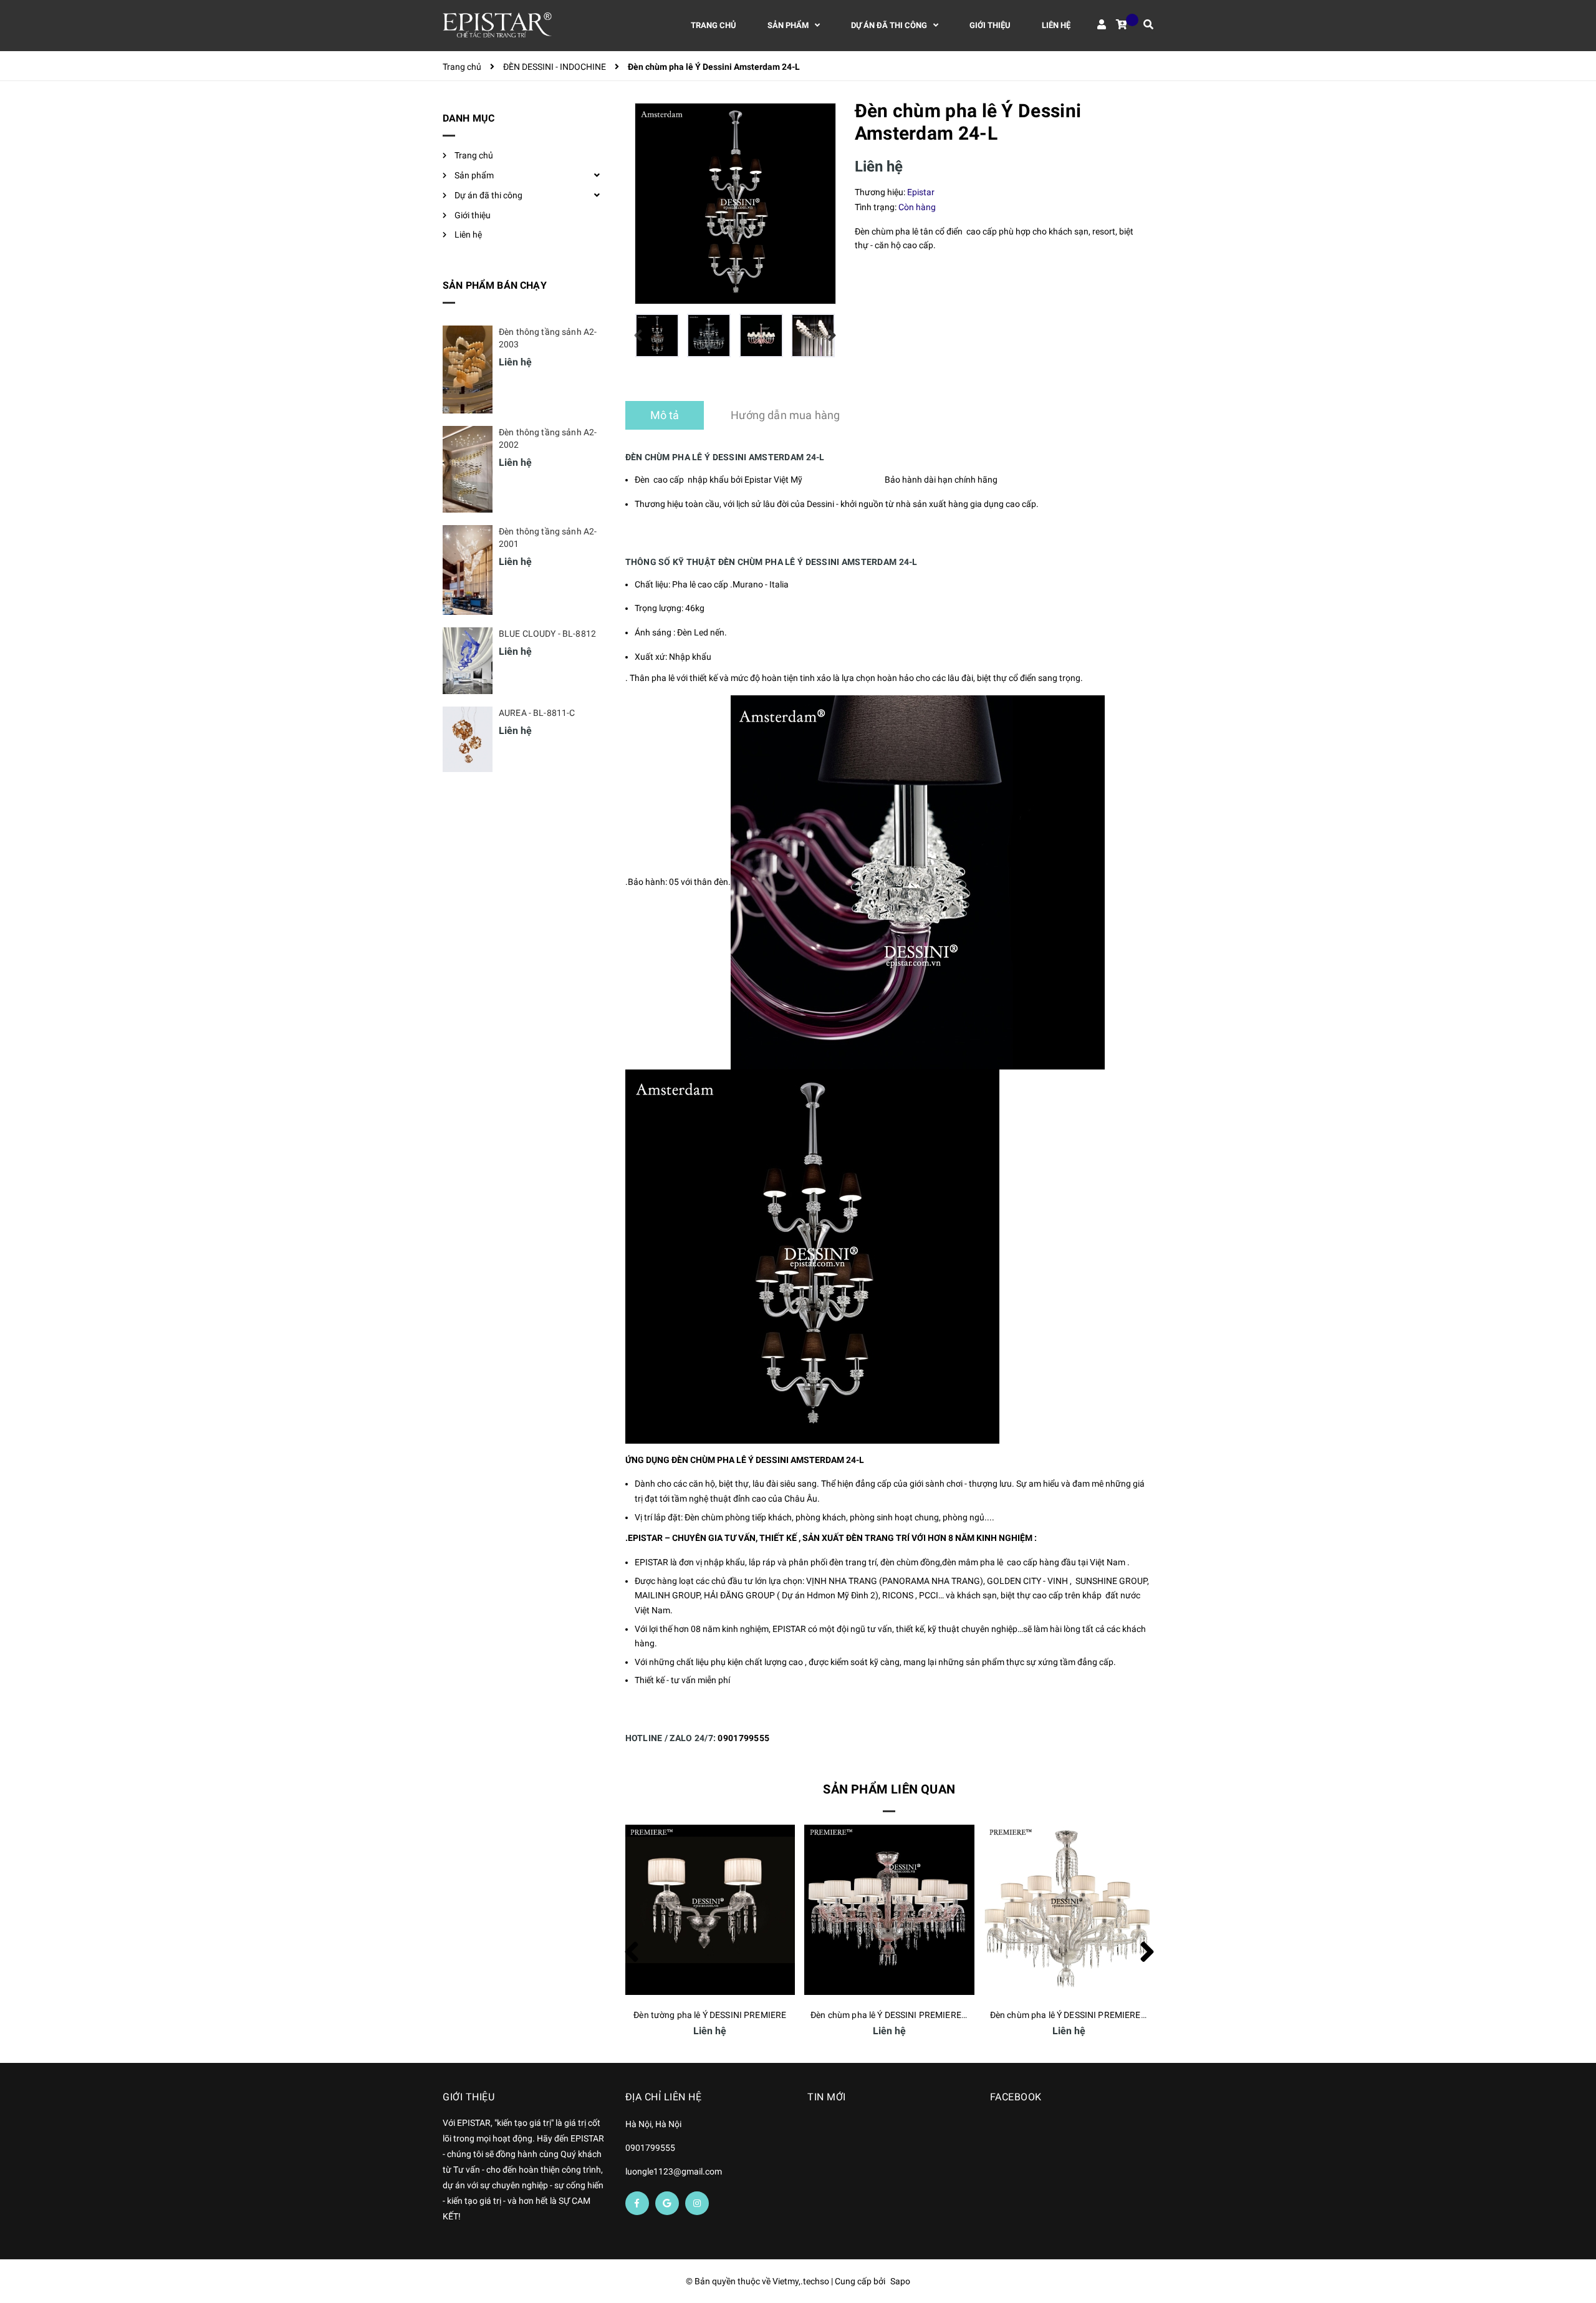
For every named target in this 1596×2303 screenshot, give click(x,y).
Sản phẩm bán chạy (495, 285)
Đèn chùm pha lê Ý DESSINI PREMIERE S (889, 2015)
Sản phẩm (474, 175)
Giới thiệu (473, 215)
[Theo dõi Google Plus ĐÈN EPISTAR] (667, 2203)
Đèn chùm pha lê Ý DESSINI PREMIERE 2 (1069, 2015)
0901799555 (743, 1738)
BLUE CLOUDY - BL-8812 (547, 634)
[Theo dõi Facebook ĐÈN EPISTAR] (637, 2203)
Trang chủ (474, 155)
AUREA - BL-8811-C (537, 713)
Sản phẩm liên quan (889, 1789)
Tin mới (827, 2097)
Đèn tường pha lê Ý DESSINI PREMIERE (710, 2015)
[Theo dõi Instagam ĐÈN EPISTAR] (697, 2203)
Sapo (900, 2281)
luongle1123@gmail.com (674, 2171)
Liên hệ (468, 234)
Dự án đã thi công (488, 195)
